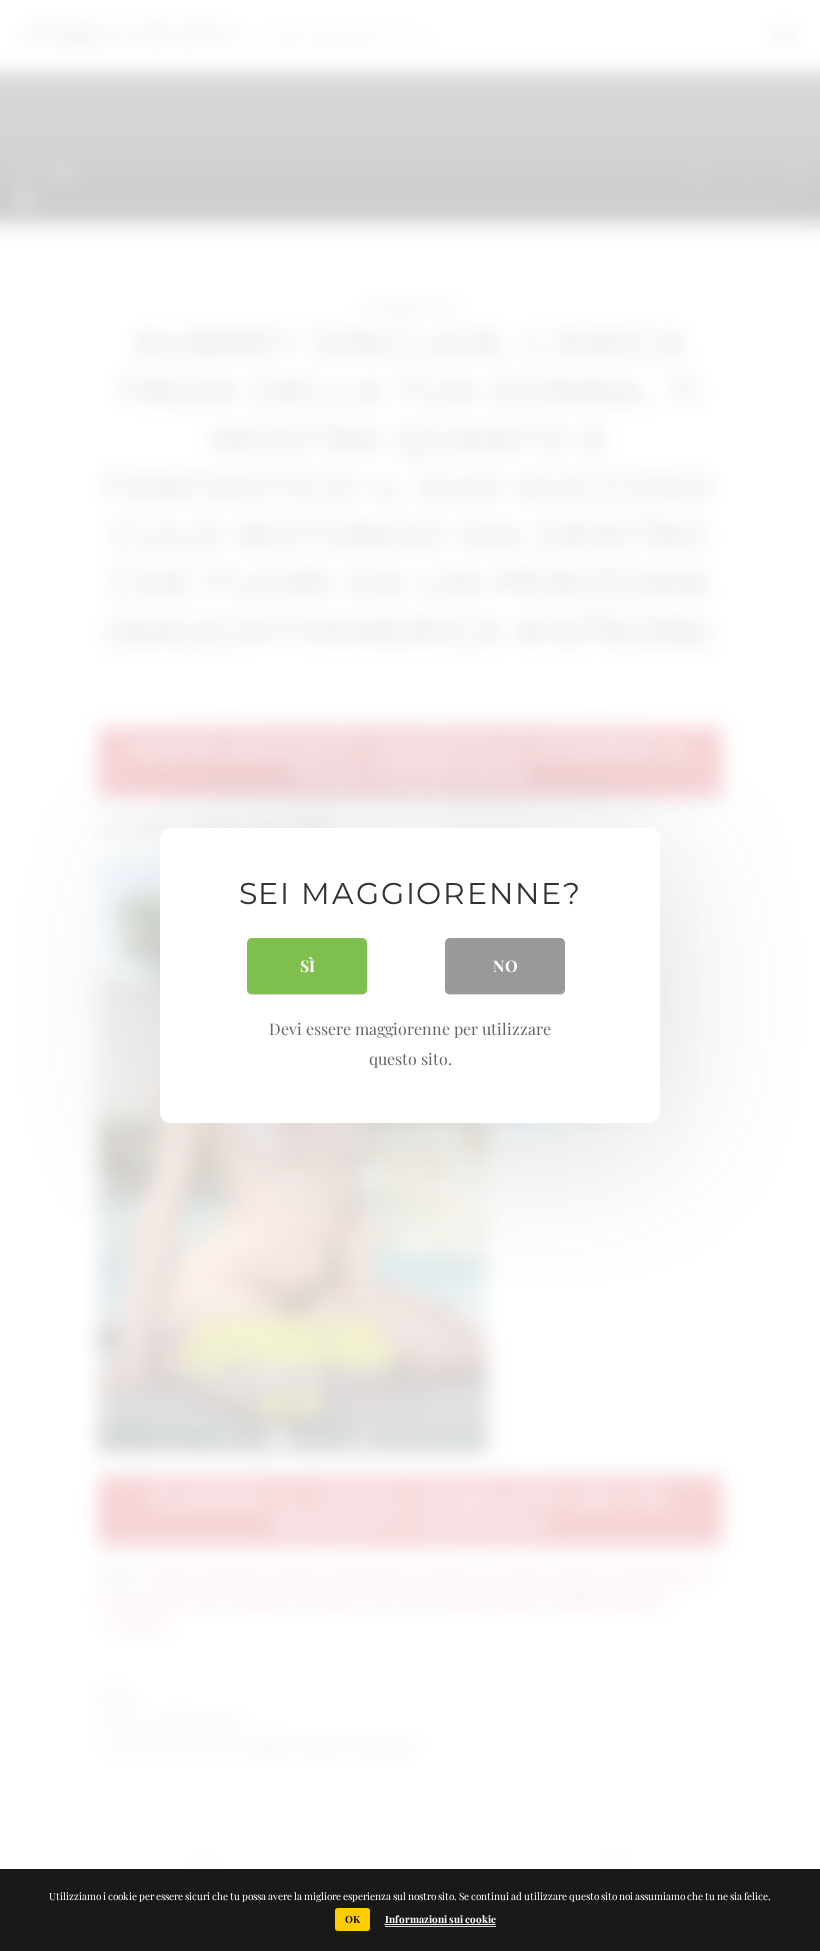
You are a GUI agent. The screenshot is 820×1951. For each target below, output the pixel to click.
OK (352, 1919)
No (505, 965)
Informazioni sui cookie (440, 1919)
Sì (307, 965)
